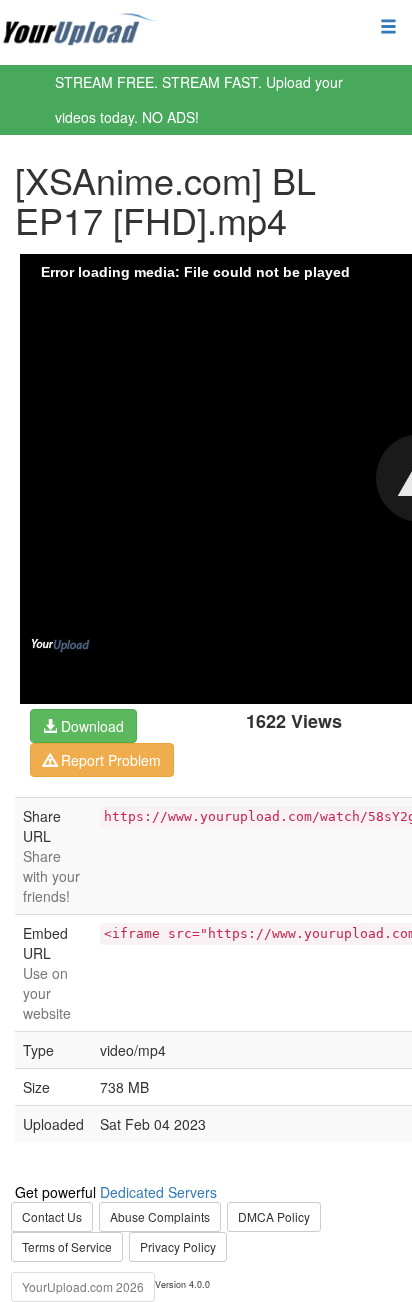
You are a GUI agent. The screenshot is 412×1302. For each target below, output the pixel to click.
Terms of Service (67, 1246)
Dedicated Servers (158, 1192)
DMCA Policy (274, 1216)
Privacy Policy (178, 1246)
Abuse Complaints (160, 1216)
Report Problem (109, 760)
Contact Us (52, 1216)
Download (90, 726)
